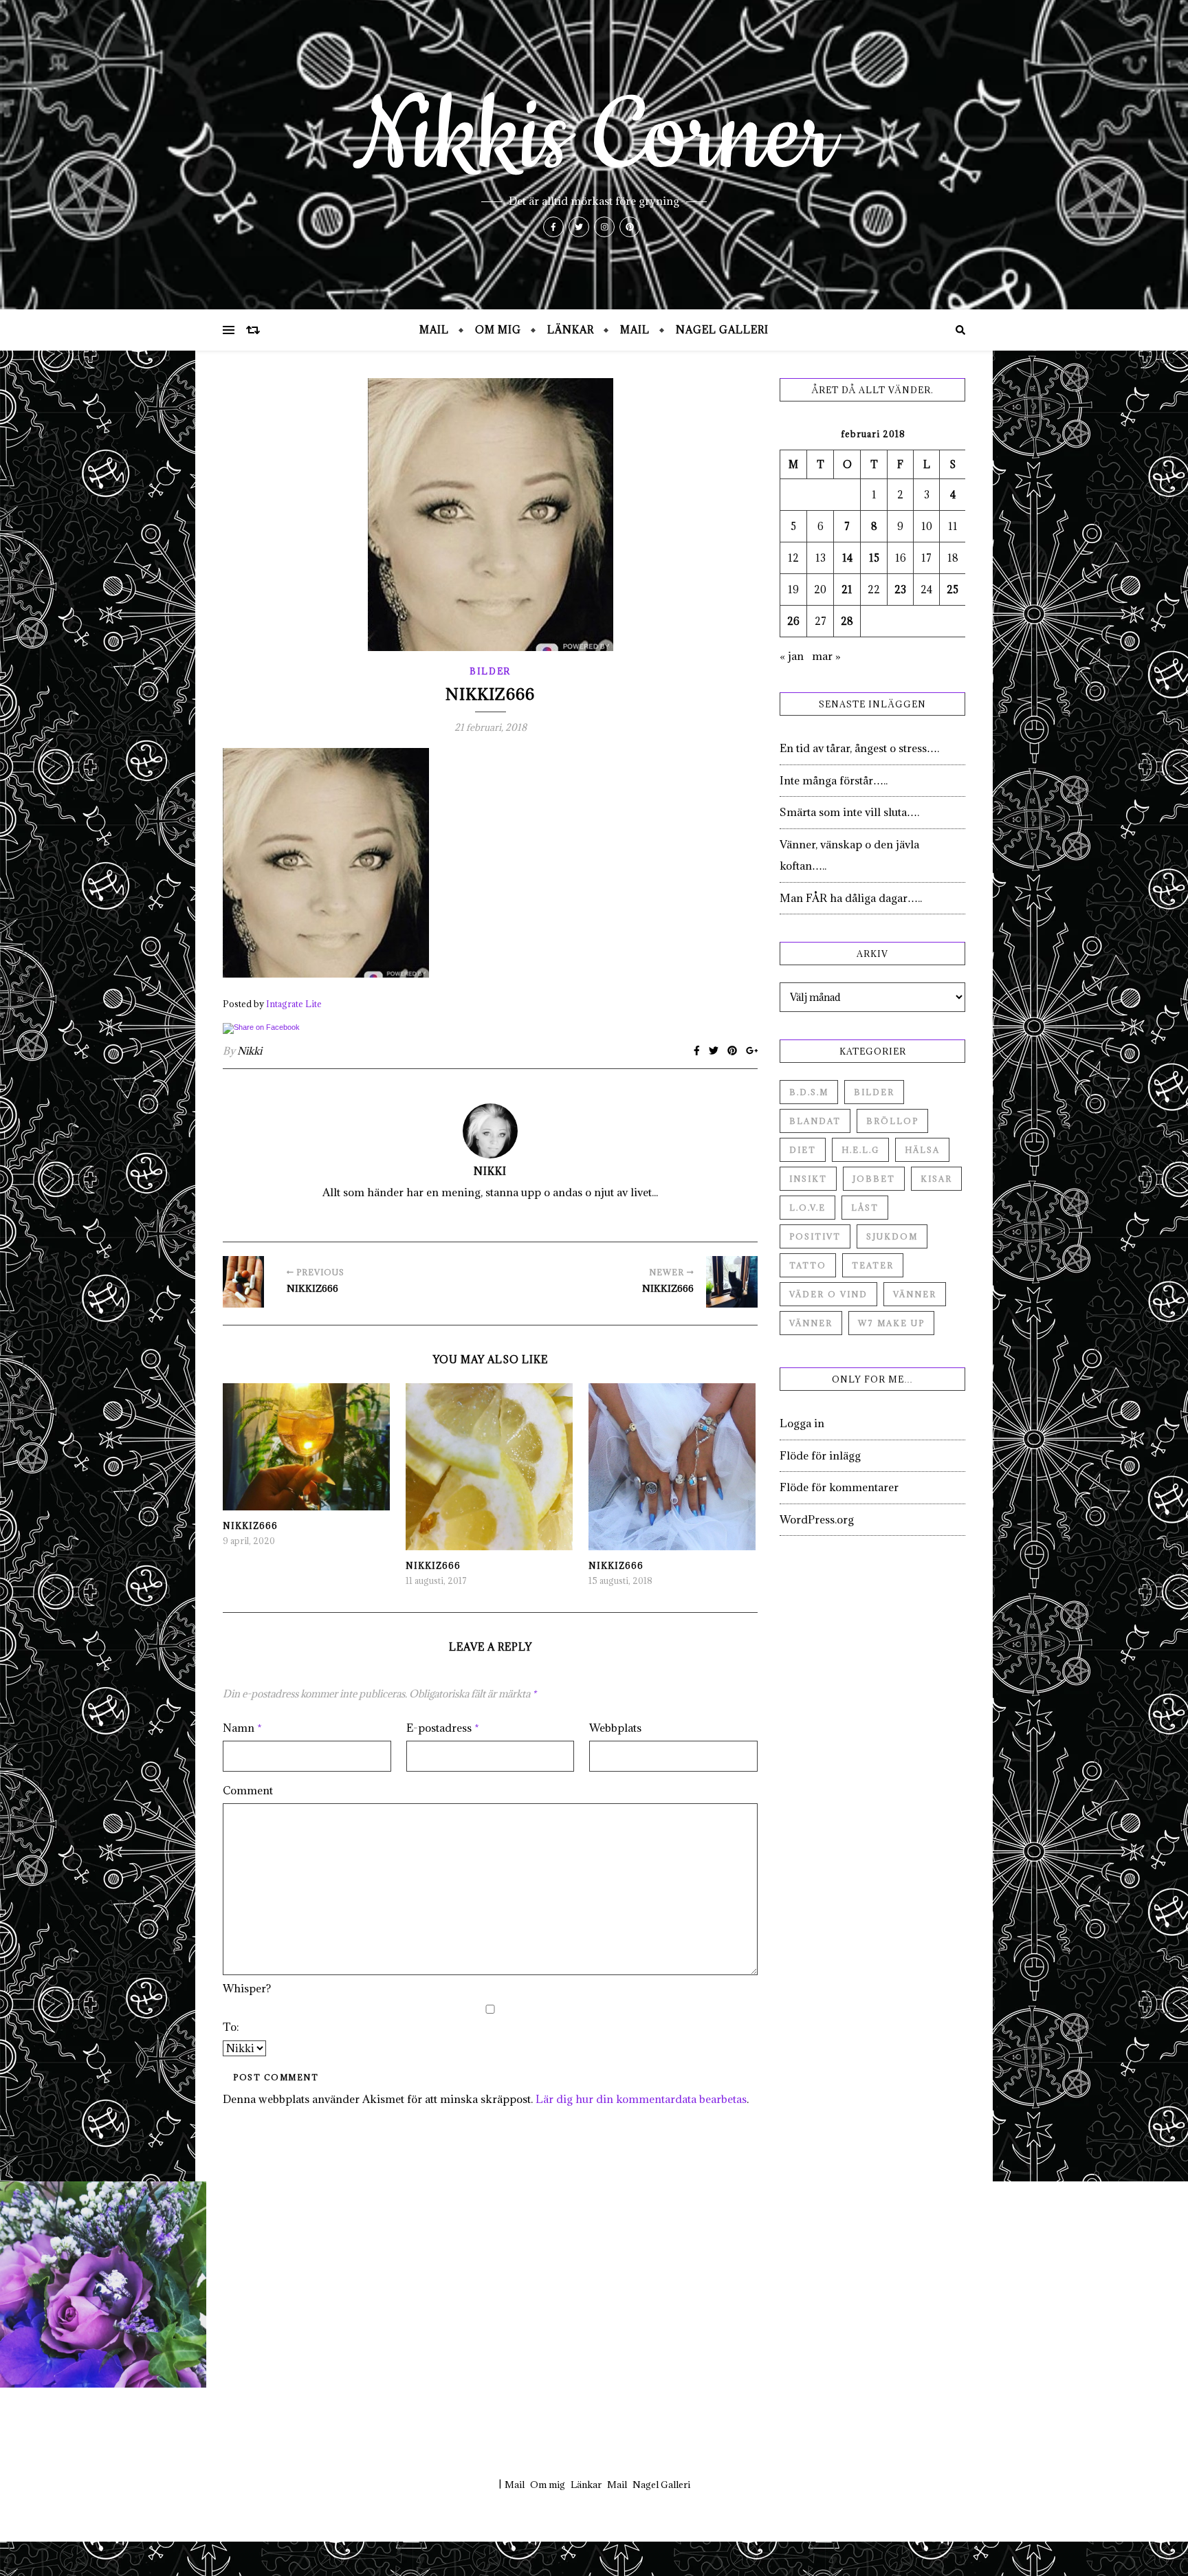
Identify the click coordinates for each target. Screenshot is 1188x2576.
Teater (873, 1265)
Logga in (802, 1423)
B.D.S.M (809, 1092)
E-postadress (443, 1728)
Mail (434, 330)
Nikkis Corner (594, 137)
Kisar (936, 1179)
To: (231, 2027)
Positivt (815, 1236)
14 (847, 558)
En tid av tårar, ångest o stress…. (859, 748)
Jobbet (874, 1179)
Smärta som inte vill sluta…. (849, 812)
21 (847, 590)
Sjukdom (892, 1236)
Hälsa (922, 1150)
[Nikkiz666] (249, 1282)
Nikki (250, 1051)
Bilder (490, 671)
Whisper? (247, 1988)
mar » (826, 656)
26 (793, 621)
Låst (865, 1208)
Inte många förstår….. (834, 780)
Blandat (815, 1121)
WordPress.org (817, 1519)
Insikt (808, 1179)
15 (874, 558)
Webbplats (615, 1728)
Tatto (808, 1265)
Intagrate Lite (294, 1004)
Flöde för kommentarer (839, 1487)
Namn (242, 1728)
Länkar (571, 330)
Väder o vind (828, 1294)
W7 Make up (891, 1323)
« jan (792, 656)
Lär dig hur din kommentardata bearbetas (641, 2099)
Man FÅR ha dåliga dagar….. (851, 898)
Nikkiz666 (250, 1526)
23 (900, 590)
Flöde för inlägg (820, 1455)
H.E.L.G (860, 1150)
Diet (803, 1150)
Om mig (498, 330)
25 (953, 590)
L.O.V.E (807, 1208)
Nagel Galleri (722, 330)
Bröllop (892, 1121)
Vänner (915, 1294)
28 (847, 621)
